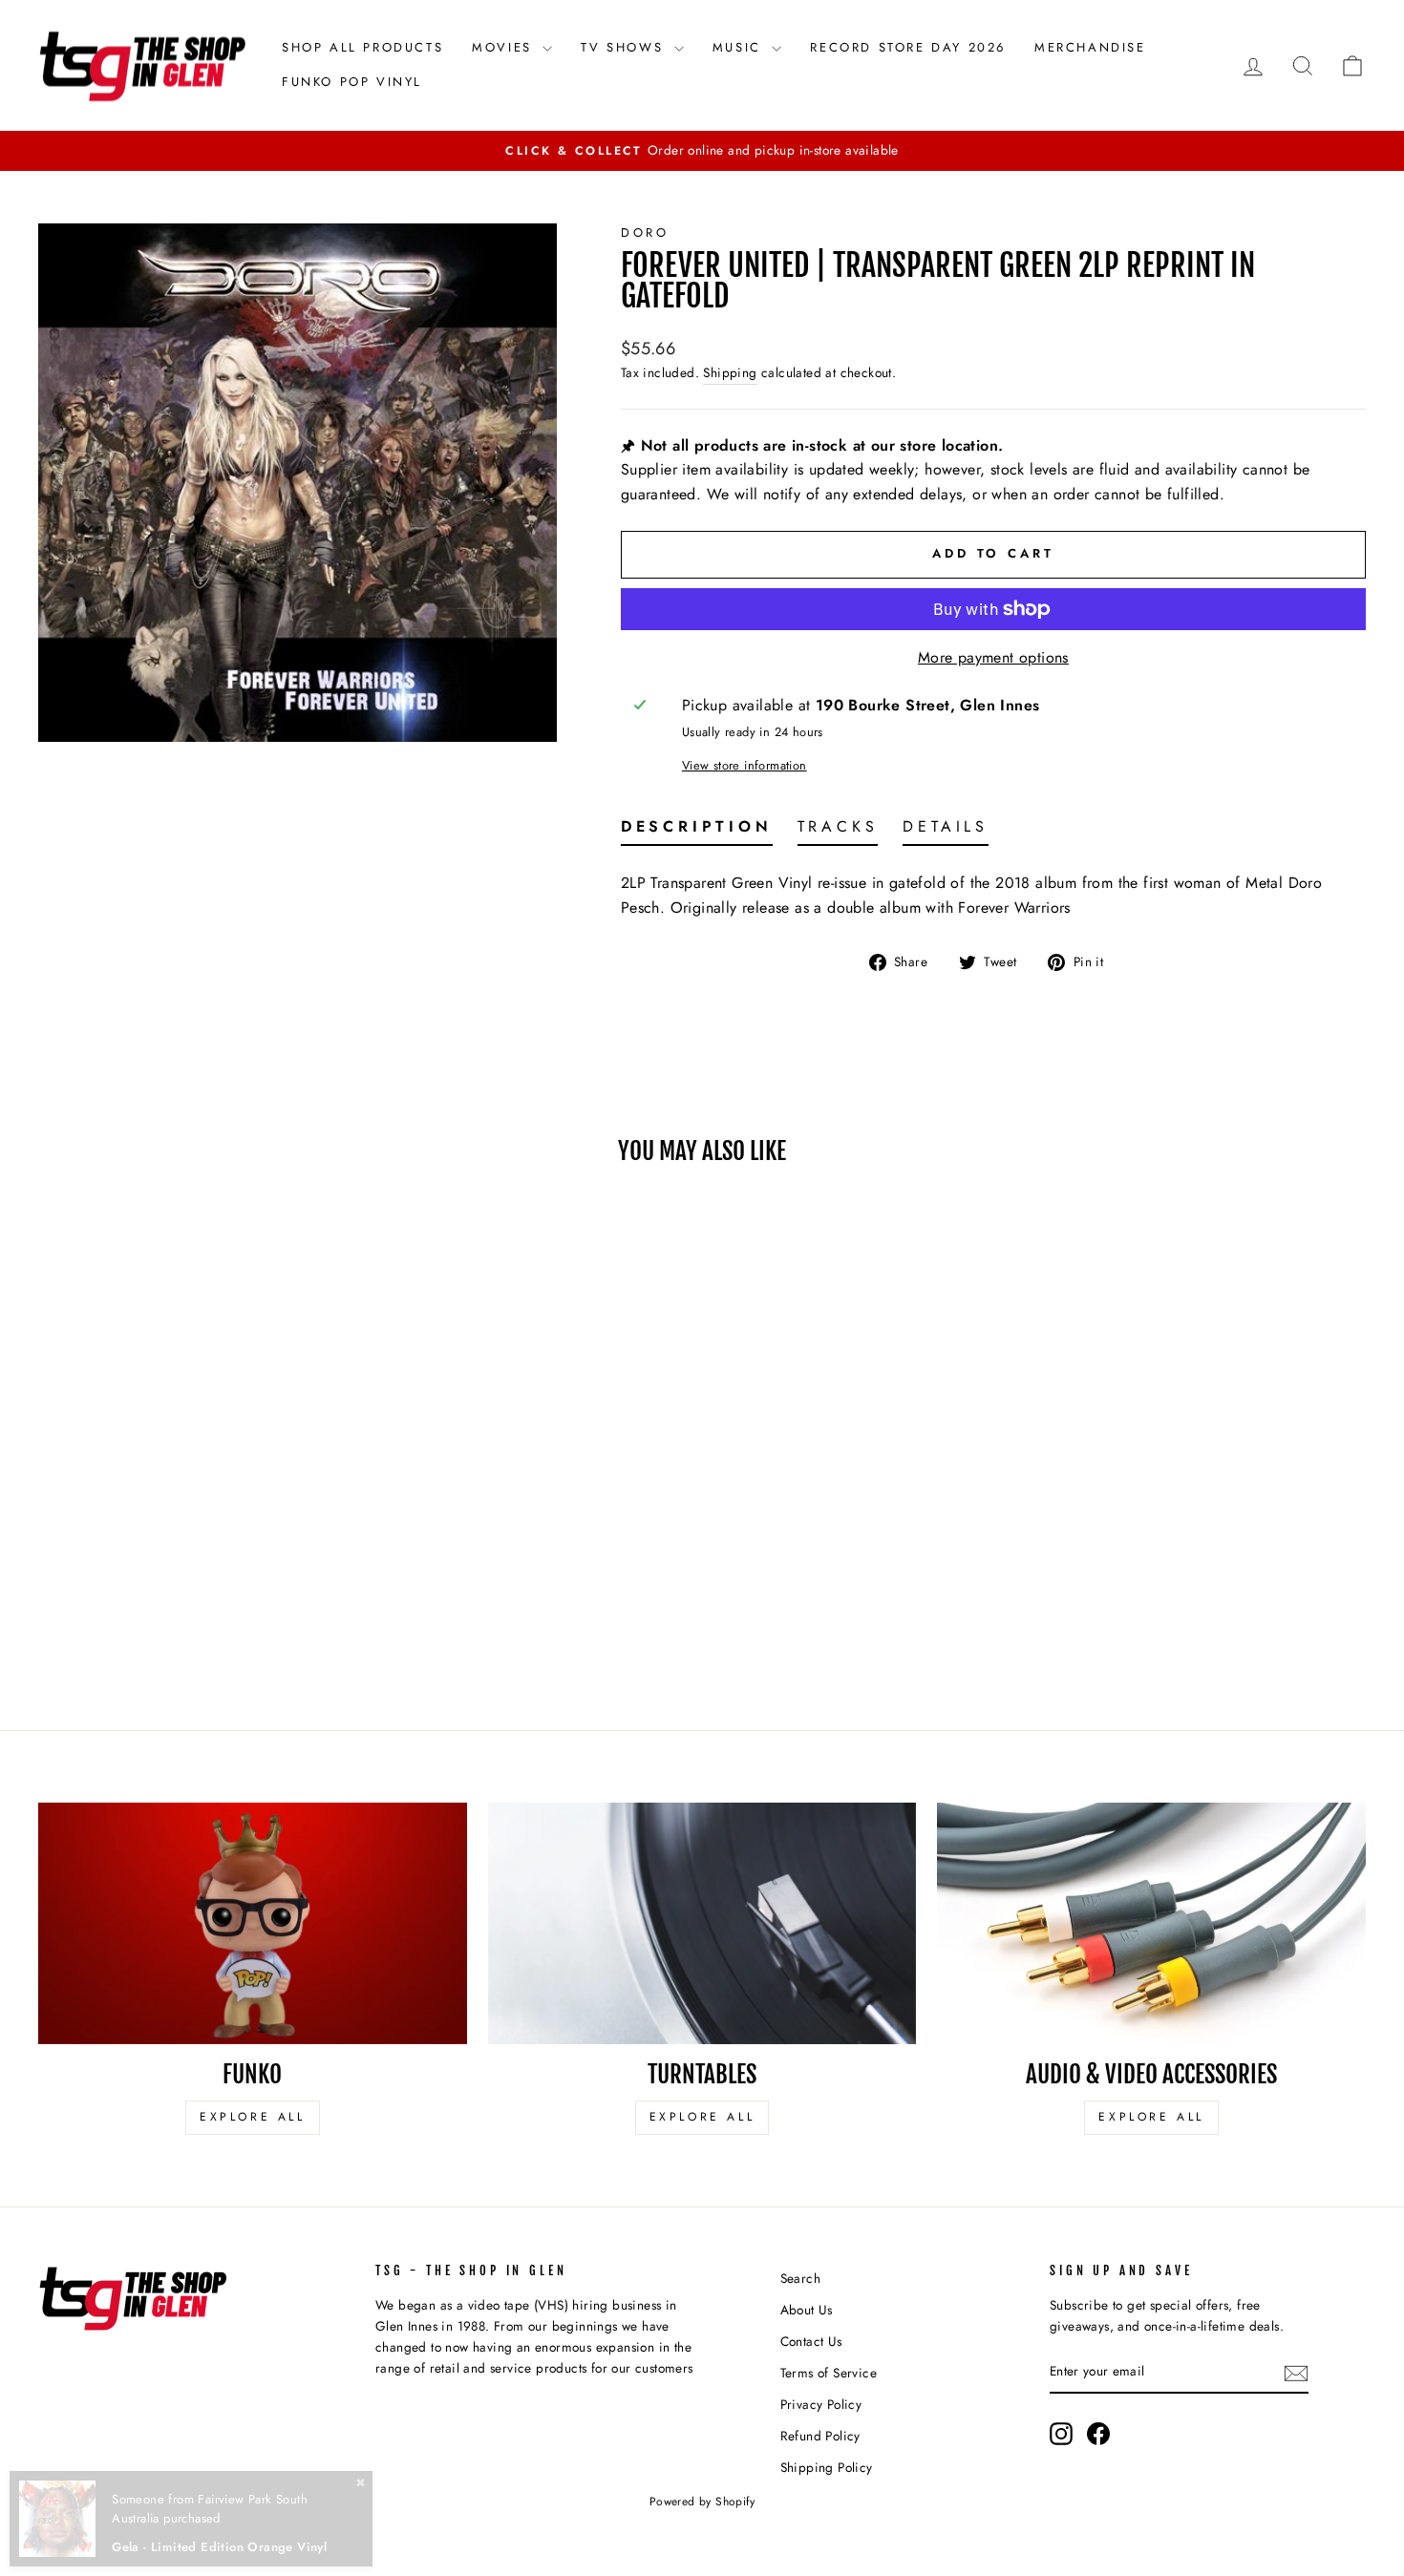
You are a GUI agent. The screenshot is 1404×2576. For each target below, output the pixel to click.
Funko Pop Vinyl (352, 82)
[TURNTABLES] (702, 1923)
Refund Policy (820, 2436)
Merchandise (1090, 47)
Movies (505, 47)
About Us (807, 2310)
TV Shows (625, 47)
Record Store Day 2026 (908, 47)
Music (740, 47)
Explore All (253, 2117)
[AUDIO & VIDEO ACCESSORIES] (1151, 1923)
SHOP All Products (362, 47)
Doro (645, 232)
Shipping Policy (827, 2467)
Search (800, 2278)
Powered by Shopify (702, 2502)
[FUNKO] (253, 1923)
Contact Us (811, 2341)
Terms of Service (829, 2373)
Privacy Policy (821, 2404)
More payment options (993, 657)
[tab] (697, 831)
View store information (745, 765)
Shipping (730, 372)
